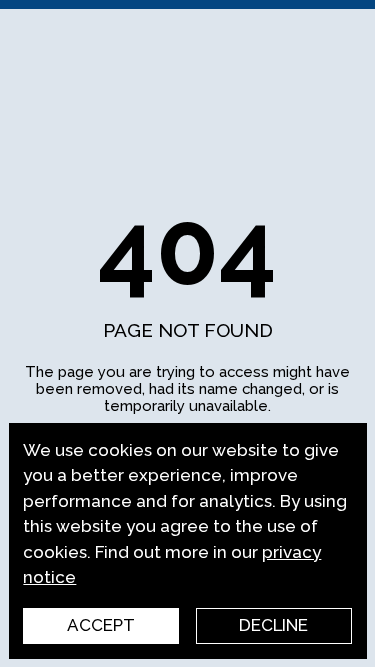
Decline (273, 625)
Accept (101, 625)
